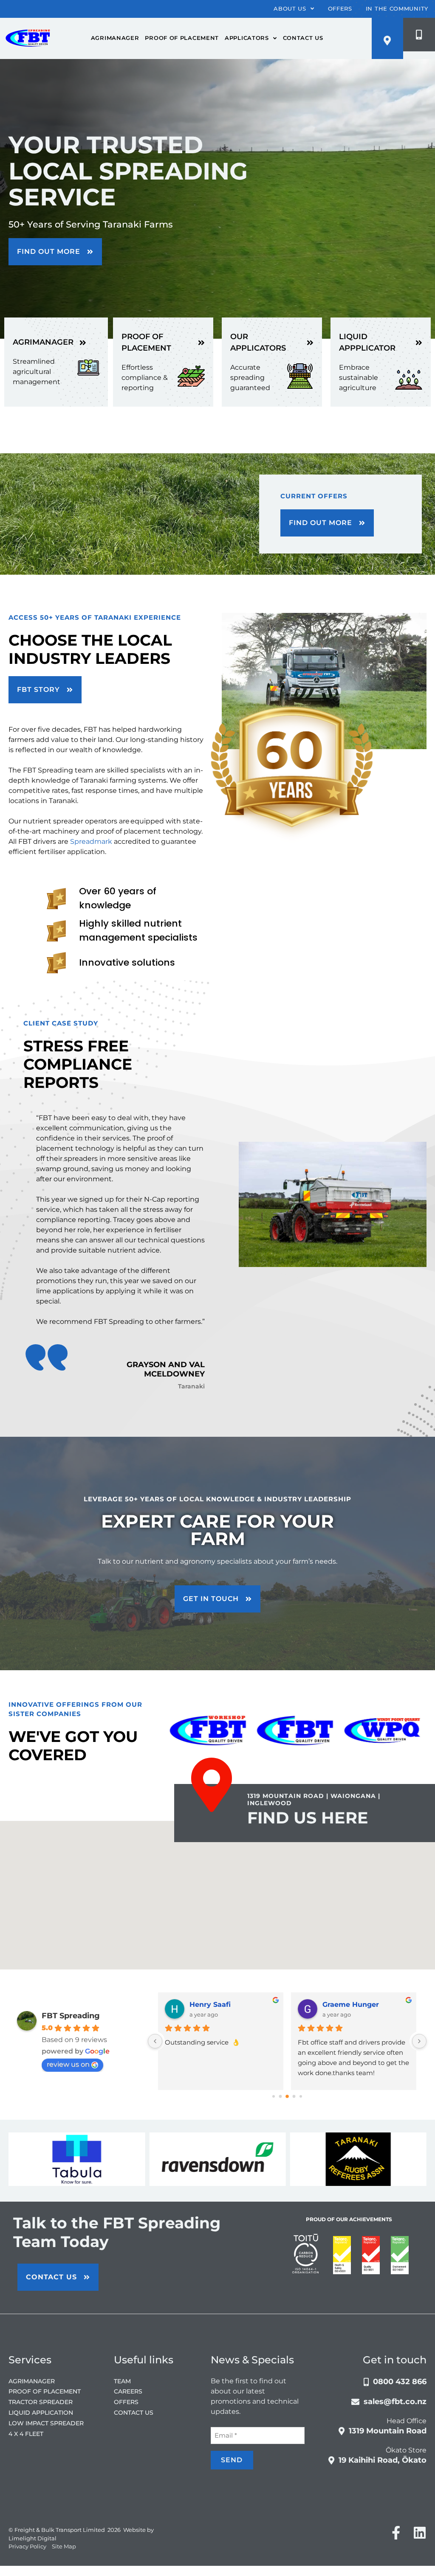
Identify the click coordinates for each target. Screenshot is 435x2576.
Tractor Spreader (41, 2415)
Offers (340, 8)
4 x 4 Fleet (26, 2446)
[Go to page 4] (301, 2099)
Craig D (331, 2007)
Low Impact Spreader (46, 2436)
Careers (128, 2404)
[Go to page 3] (294, 2099)
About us (290, 8)
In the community (397, 8)
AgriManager (115, 38)
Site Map (64, 2559)
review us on (68, 2067)
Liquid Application (41, 2425)
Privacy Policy (27, 2559)
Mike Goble (205, 2007)
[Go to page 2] (287, 2099)
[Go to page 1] (280, 2099)
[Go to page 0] (274, 2099)
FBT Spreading (71, 2018)
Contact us (303, 38)
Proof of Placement (182, 38)
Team (122, 2393)
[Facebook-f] (396, 2545)
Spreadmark (91, 841)
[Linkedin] (420, 2545)
